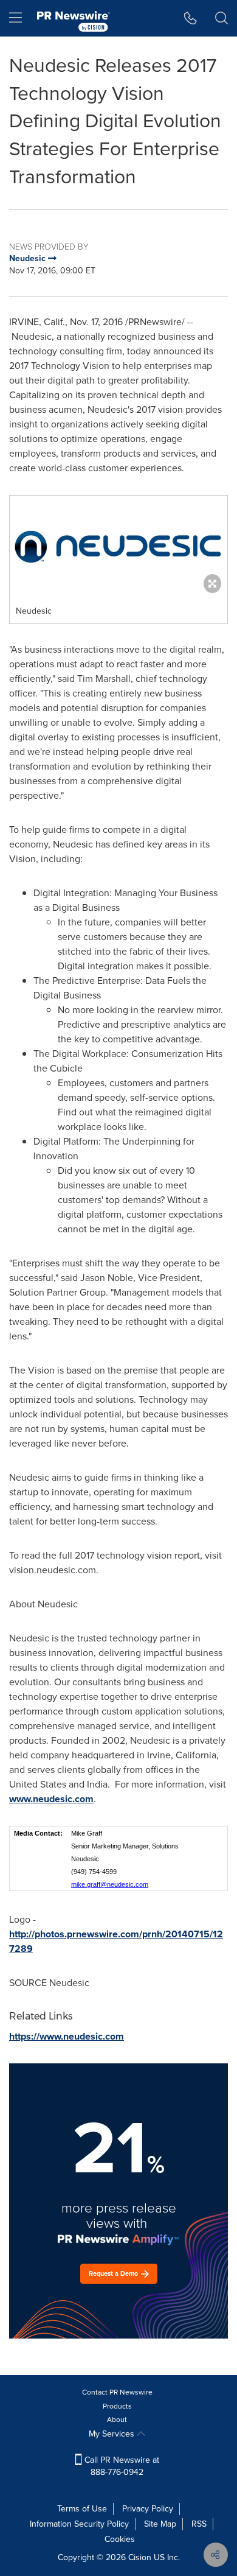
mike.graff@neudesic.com (110, 1884)
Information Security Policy (79, 2524)
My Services (113, 2434)
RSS (199, 2524)
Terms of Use (82, 2509)
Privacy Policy (148, 2509)
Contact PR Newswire (117, 2392)
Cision (140, 2557)
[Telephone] (191, 18)
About (117, 2420)
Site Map (160, 2524)
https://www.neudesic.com (67, 2036)
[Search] (222, 18)
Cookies (120, 2539)
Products (117, 2406)
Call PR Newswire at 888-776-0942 (121, 2466)
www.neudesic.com (51, 1799)
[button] (118, 547)
